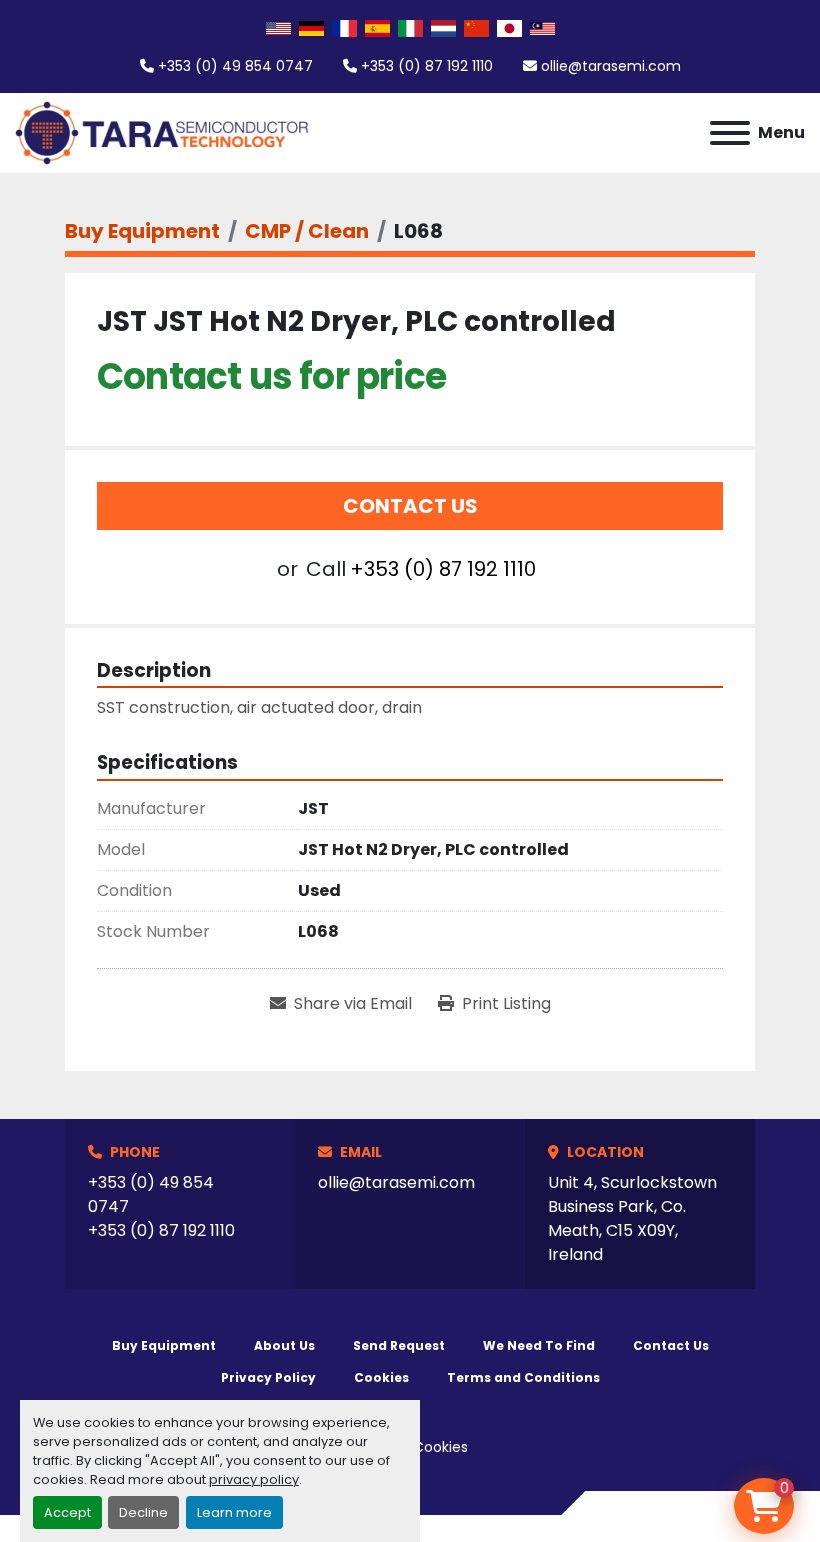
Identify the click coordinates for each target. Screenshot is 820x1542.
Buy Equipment (164, 1345)
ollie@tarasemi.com (611, 66)
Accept (67, 1512)
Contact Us (410, 506)
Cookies (381, 1377)
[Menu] (730, 133)
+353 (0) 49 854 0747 (235, 66)
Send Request (399, 1345)
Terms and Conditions (523, 1377)
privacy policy (254, 1479)
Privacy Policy (268, 1377)
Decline (143, 1512)
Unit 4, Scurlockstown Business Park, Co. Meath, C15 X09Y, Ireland (632, 1218)
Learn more (234, 1512)
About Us (284, 1345)
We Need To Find (539, 1345)
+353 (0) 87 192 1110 (427, 66)
